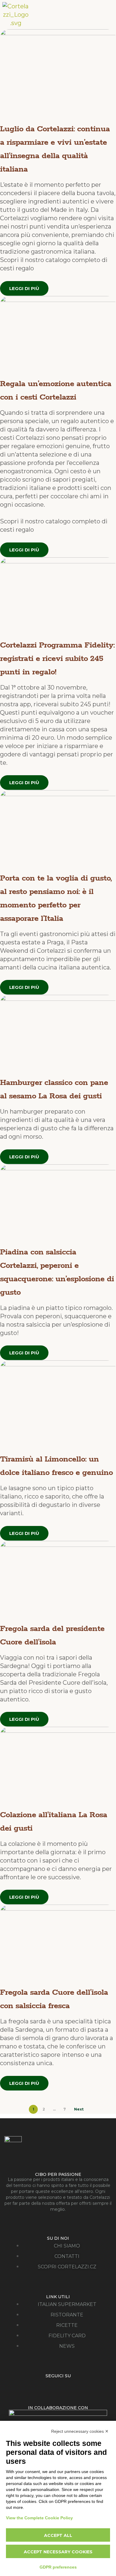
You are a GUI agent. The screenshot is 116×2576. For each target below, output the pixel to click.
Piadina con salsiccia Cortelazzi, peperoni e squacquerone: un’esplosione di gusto (57, 1272)
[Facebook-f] (39, 2387)
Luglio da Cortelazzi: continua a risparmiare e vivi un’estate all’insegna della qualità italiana (55, 149)
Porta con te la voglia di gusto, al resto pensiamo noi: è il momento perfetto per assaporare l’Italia (56, 898)
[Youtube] (64, 2387)
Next (79, 2109)
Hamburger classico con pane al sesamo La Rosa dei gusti (54, 1089)
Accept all (58, 2535)
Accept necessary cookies (58, 2552)
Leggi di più (24, 288)
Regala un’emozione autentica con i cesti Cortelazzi (56, 391)
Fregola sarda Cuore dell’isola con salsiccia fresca (54, 1999)
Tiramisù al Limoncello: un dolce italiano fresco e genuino (56, 1466)
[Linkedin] (77, 2387)
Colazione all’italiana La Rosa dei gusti (54, 1822)
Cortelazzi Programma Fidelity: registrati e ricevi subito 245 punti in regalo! (57, 659)
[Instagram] (52, 2387)
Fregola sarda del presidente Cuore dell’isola (52, 1635)
